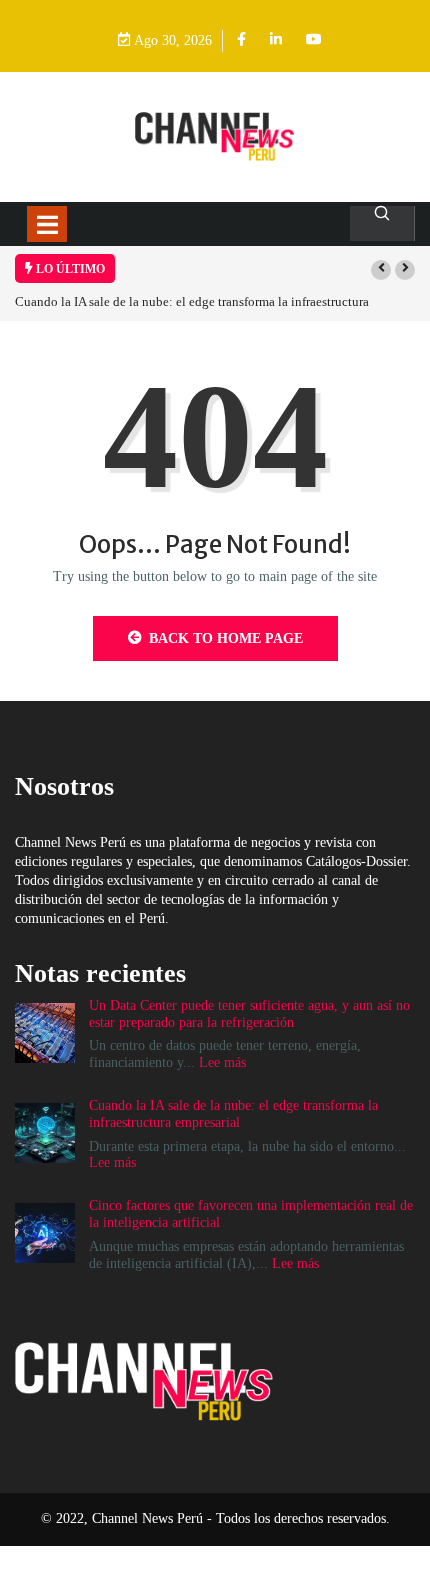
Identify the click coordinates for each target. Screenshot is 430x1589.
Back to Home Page (226, 638)
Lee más (222, 1062)
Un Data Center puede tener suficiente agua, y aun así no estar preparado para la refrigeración (249, 1014)
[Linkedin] (276, 40)
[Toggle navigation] (47, 224)
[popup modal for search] (382, 223)
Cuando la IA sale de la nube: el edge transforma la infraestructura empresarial (233, 1114)
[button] (381, 270)
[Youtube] (314, 40)
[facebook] (241, 40)
